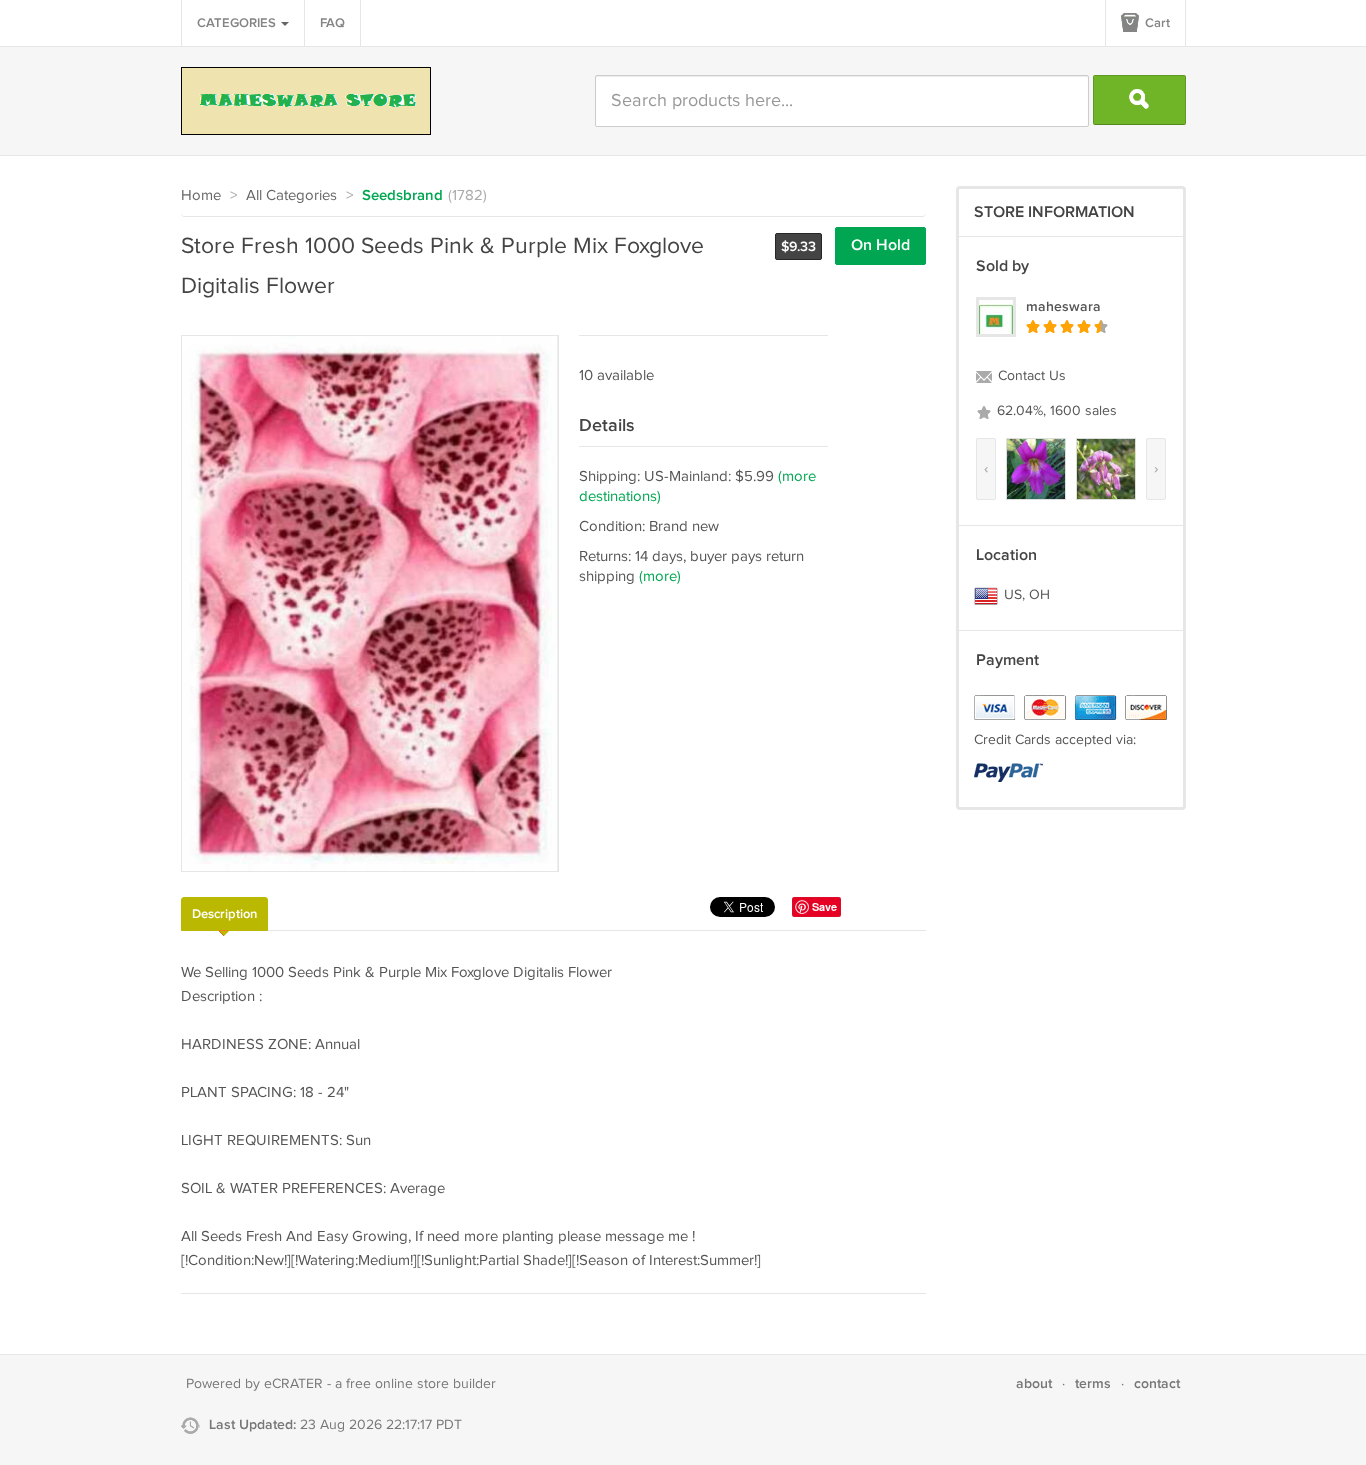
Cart (1156, 23)
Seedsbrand (402, 196)
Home (201, 195)
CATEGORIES (238, 23)
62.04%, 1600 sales (1055, 411)
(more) (660, 576)
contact (1157, 1383)
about (1034, 1383)
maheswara (1063, 306)
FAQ (332, 23)
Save (824, 906)
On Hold (880, 245)
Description (224, 914)
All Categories (291, 195)
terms (1093, 1383)
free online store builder (421, 1384)
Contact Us (1030, 376)
